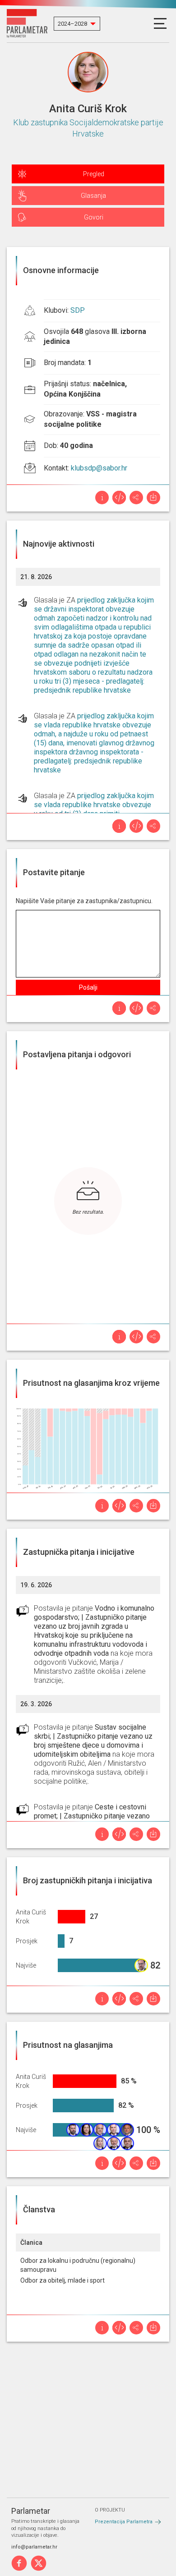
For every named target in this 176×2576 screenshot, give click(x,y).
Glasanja (93, 196)
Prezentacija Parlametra (124, 2522)
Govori (94, 217)
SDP (78, 310)
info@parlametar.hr (34, 2547)
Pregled (94, 174)
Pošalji (88, 987)
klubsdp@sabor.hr (99, 468)
